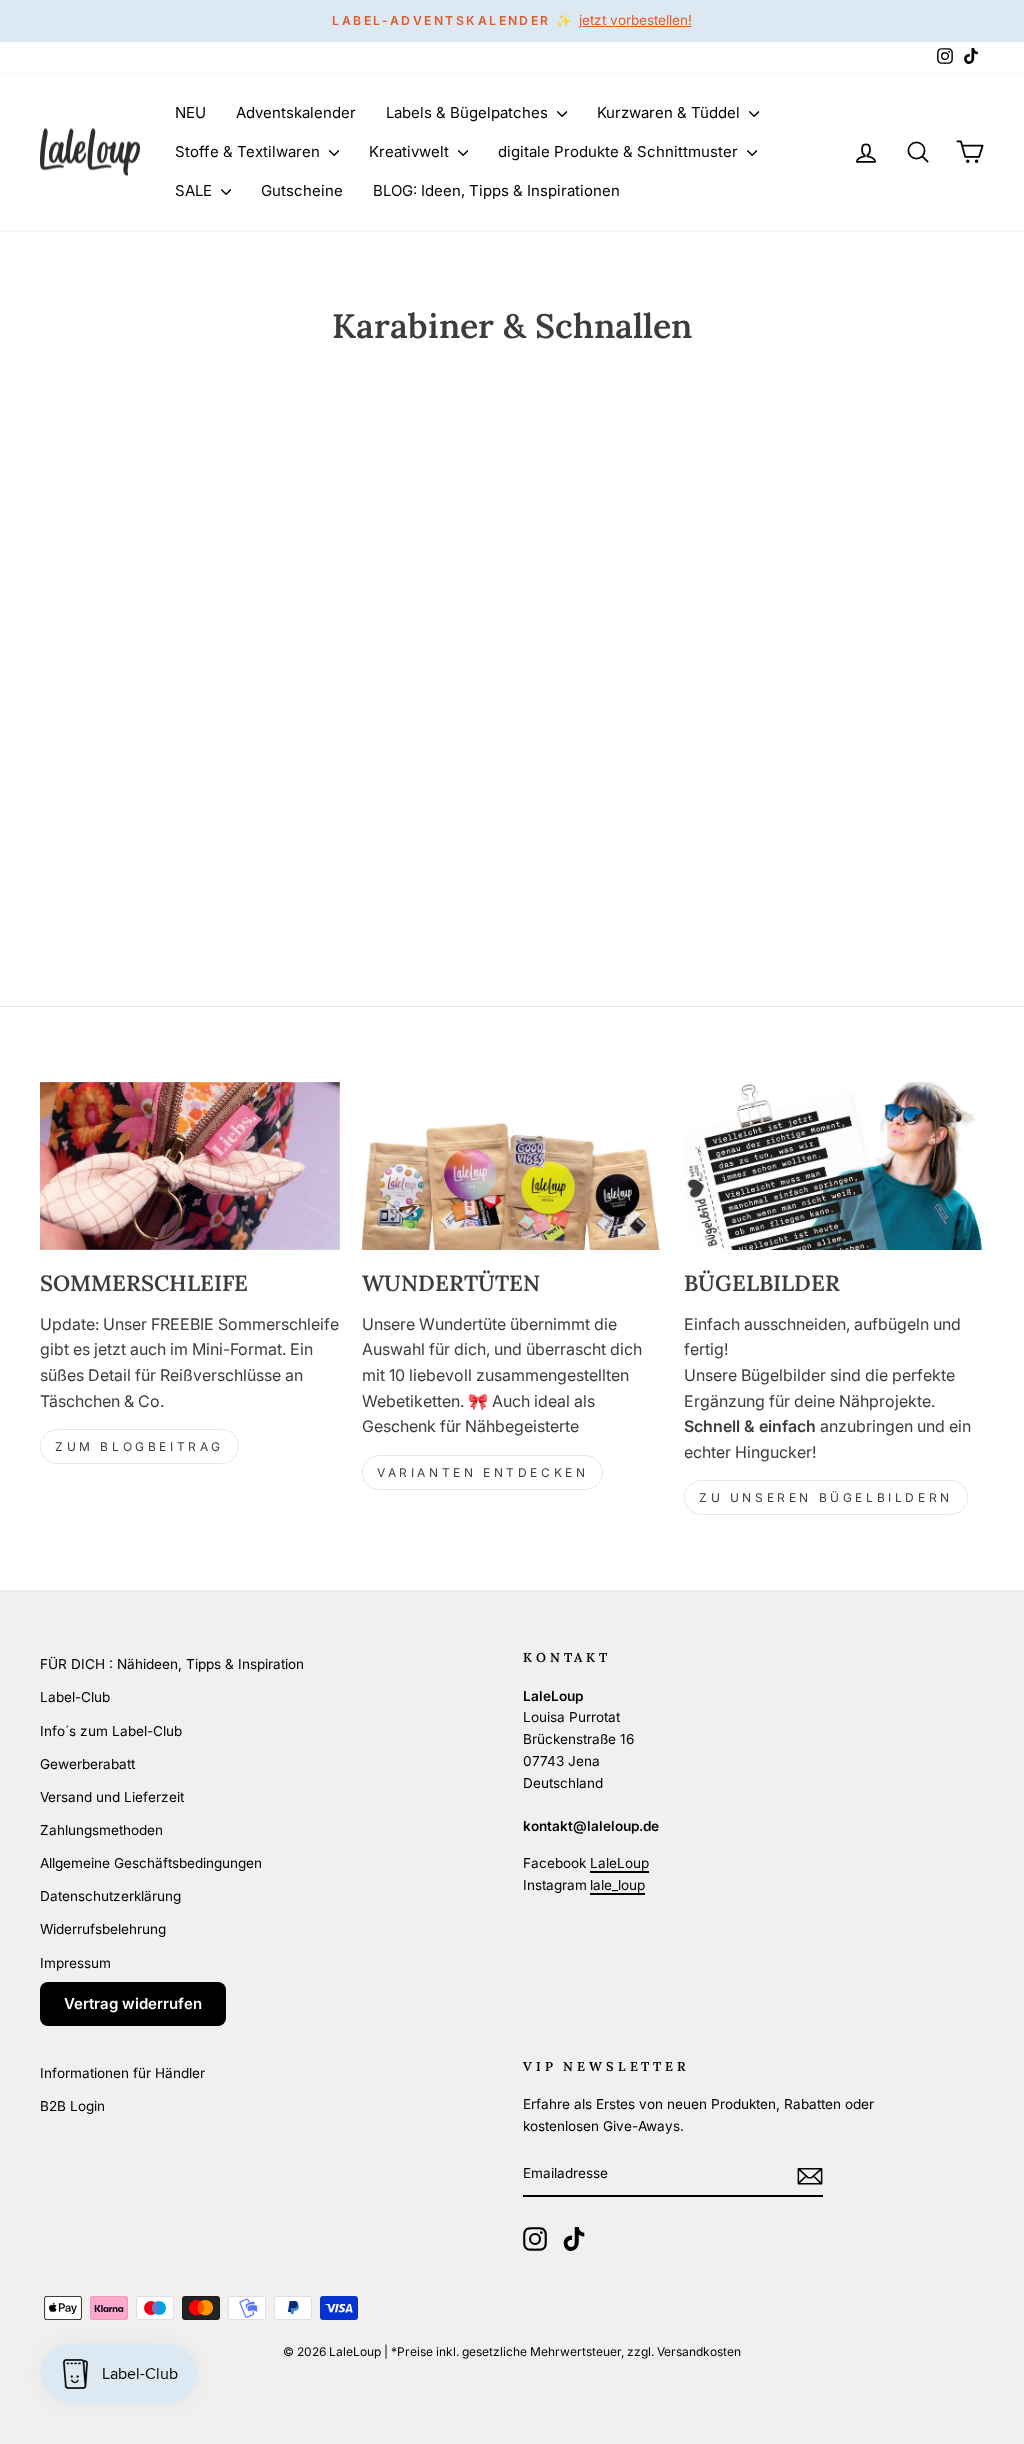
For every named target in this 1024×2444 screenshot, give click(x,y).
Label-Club (75, 1697)
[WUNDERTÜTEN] (512, 1166)
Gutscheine (302, 190)
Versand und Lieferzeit (112, 1797)
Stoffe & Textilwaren (249, 151)
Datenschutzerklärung (110, 1896)
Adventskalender (296, 112)
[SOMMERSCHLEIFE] (190, 1166)
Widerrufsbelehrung (103, 1929)
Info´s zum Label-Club (111, 1731)
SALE (195, 190)
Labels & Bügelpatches (469, 112)
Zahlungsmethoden (101, 1830)
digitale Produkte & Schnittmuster (620, 151)
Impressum (75, 1963)
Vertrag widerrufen (133, 2003)
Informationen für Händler (122, 2073)
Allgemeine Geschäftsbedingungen (151, 1863)
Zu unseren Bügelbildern (826, 1497)
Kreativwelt (411, 151)
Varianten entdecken (482, 1472)
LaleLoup (619, 1863)
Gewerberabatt (87, 1764)
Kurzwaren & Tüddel (670, 112)
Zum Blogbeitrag (139, 1446)
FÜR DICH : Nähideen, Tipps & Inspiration (172, 1664)
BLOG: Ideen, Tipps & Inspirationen (496, 190)
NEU (190, 112)
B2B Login (72, 2106)
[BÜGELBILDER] (834, 1166)
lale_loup (617, 1885)
